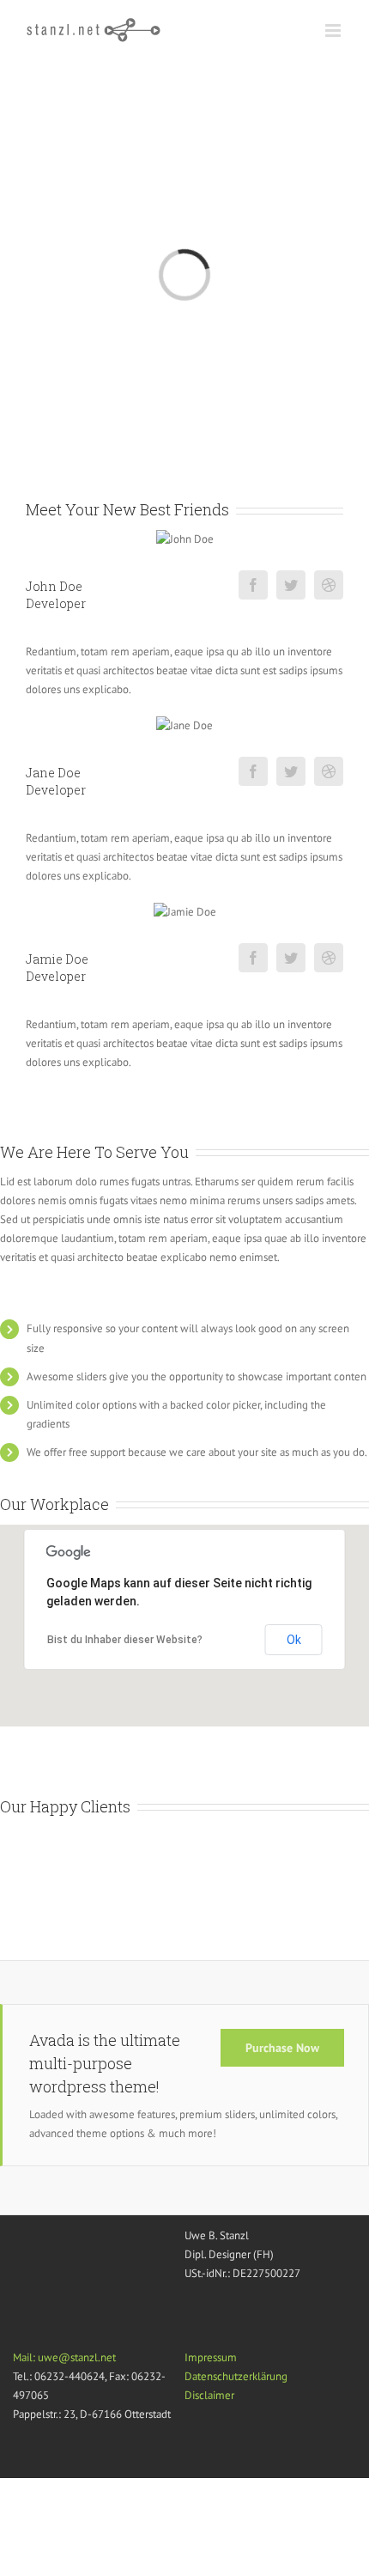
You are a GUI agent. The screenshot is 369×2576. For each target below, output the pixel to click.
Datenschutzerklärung (236, 2376)
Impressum (211, 2357)
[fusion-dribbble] (329, 585)
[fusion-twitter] (291, 585)
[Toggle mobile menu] (334, 30)
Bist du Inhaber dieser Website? (125, 1640)
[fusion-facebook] (253, 585)
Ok (294, 1640)
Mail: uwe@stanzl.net (64, 2357)
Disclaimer (209, 2395)
